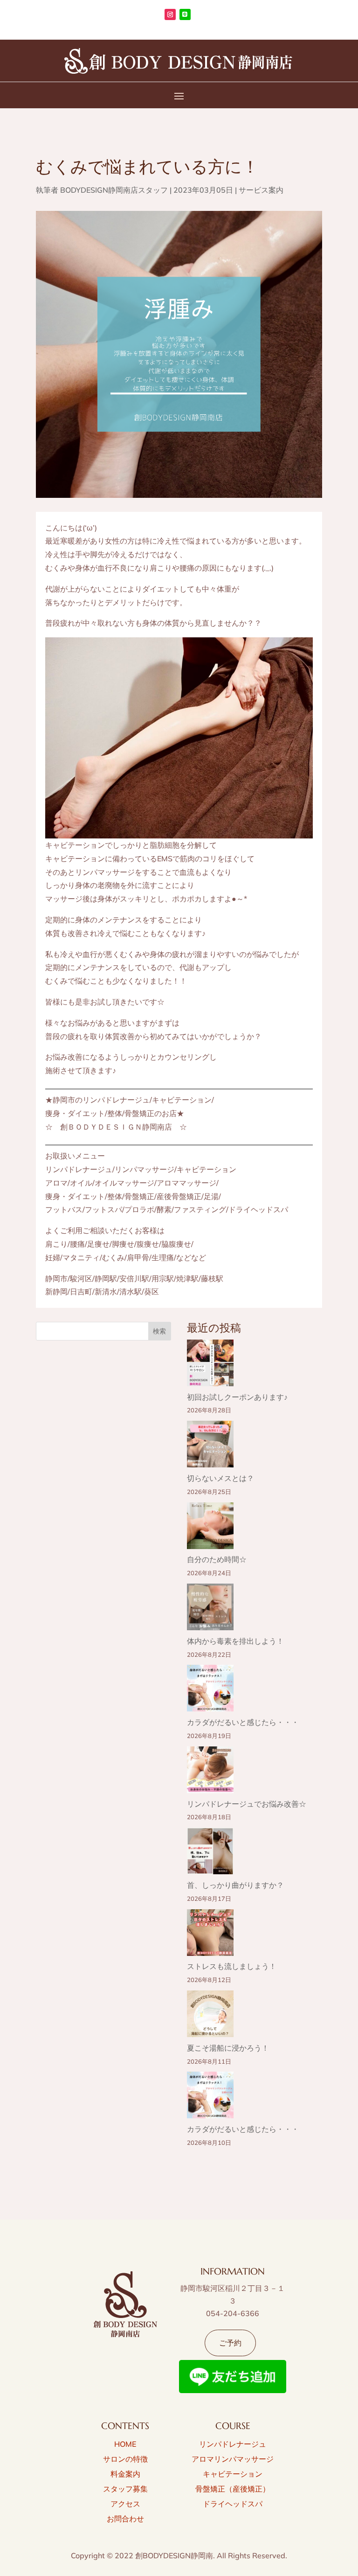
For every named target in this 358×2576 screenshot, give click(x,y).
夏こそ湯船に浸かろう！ (228, 2048)
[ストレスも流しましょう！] (210, 1935)
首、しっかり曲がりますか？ (235, 1885)
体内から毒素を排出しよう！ (235, 1641)
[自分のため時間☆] (210, 1528)
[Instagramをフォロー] (170, 14)
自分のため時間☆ (217, 1559)
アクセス (125, 2504)
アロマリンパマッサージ (233, 2459)
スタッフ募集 (125, 2489)
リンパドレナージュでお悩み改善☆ (247, 1804)
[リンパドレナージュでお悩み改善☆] (210, 1772)
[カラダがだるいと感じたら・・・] (210, 1690)
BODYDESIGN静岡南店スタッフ (114, 190)
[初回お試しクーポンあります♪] (210, 1365)
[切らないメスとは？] (210, 1446)
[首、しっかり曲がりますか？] (210, 1853)
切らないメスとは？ (220, 1478)
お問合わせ (125, 2519)
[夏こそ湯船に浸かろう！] (210, 2016)
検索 (159, 1331)
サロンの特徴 (125, 2459)
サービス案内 (261, 190)
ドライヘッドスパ (233, 2504)
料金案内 (125, 2474)
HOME (125, 2444)
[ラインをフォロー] (185, 14)
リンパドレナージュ (233, 2444)
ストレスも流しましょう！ (232, 1966)
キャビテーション (233, 2474)
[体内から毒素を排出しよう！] (210, 1609)
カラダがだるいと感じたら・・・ (243, 1722)
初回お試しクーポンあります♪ (237, 1397)
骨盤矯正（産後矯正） (233, 2489)
